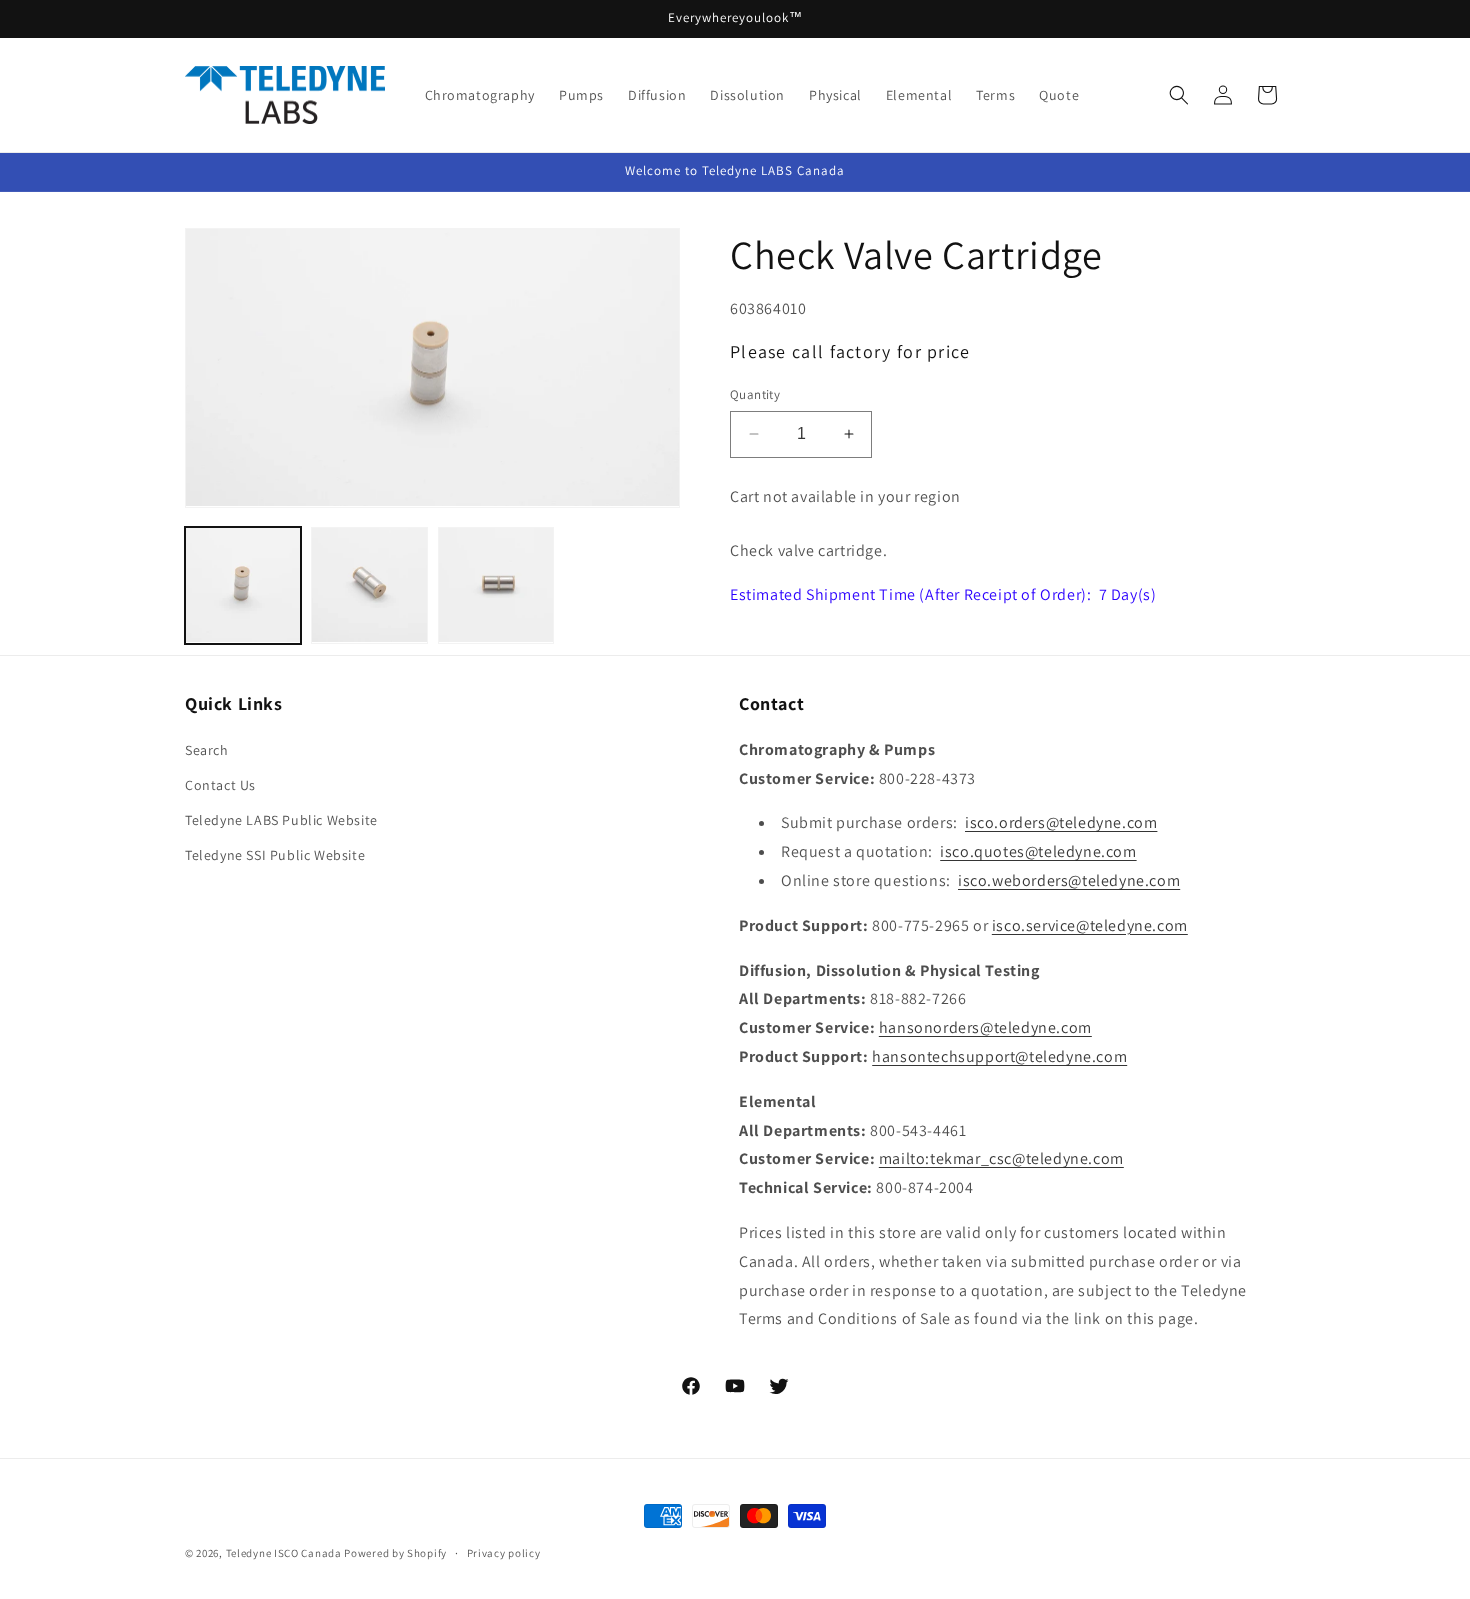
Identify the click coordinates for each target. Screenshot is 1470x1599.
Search (207, 749)
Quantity (755, 394)
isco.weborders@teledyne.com (1069, 880)
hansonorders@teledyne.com (985, 1027)
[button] (1179, 95)
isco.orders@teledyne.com (1061, 822)
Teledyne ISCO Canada (284, 1553)
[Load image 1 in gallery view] (243, 585)
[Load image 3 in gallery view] (496, 585)
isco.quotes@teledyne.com (1038, 851)
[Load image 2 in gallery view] (369, 585)
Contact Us (220, 785)
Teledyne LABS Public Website (281, 820)
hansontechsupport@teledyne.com (999, 1056)
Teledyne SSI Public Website (275, 855)
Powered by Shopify (395, 1553)
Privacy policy (504, 1553)
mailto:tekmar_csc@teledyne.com (1001, 1158)
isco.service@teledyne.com (1090, 924)
